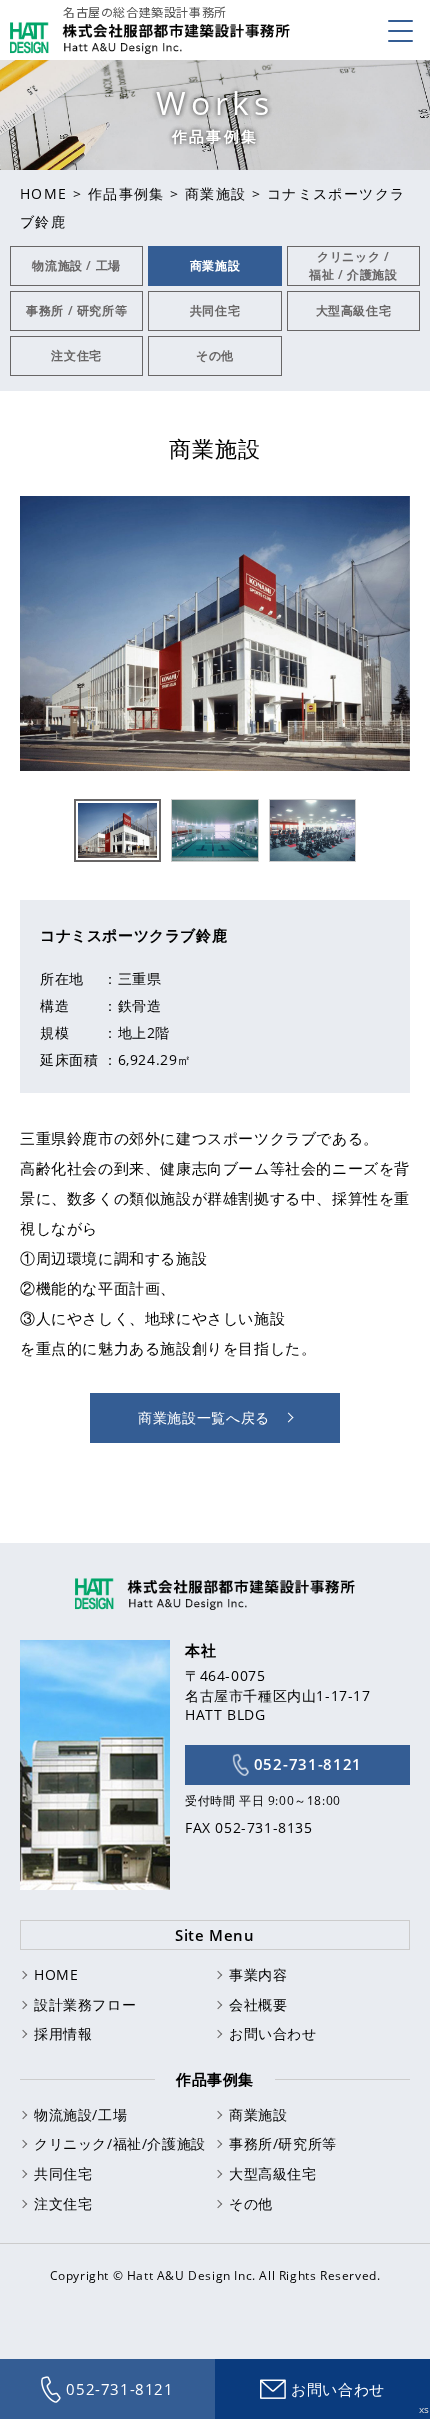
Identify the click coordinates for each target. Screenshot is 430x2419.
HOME (44, 193)
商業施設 (216, 193)
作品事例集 (126, 193)
